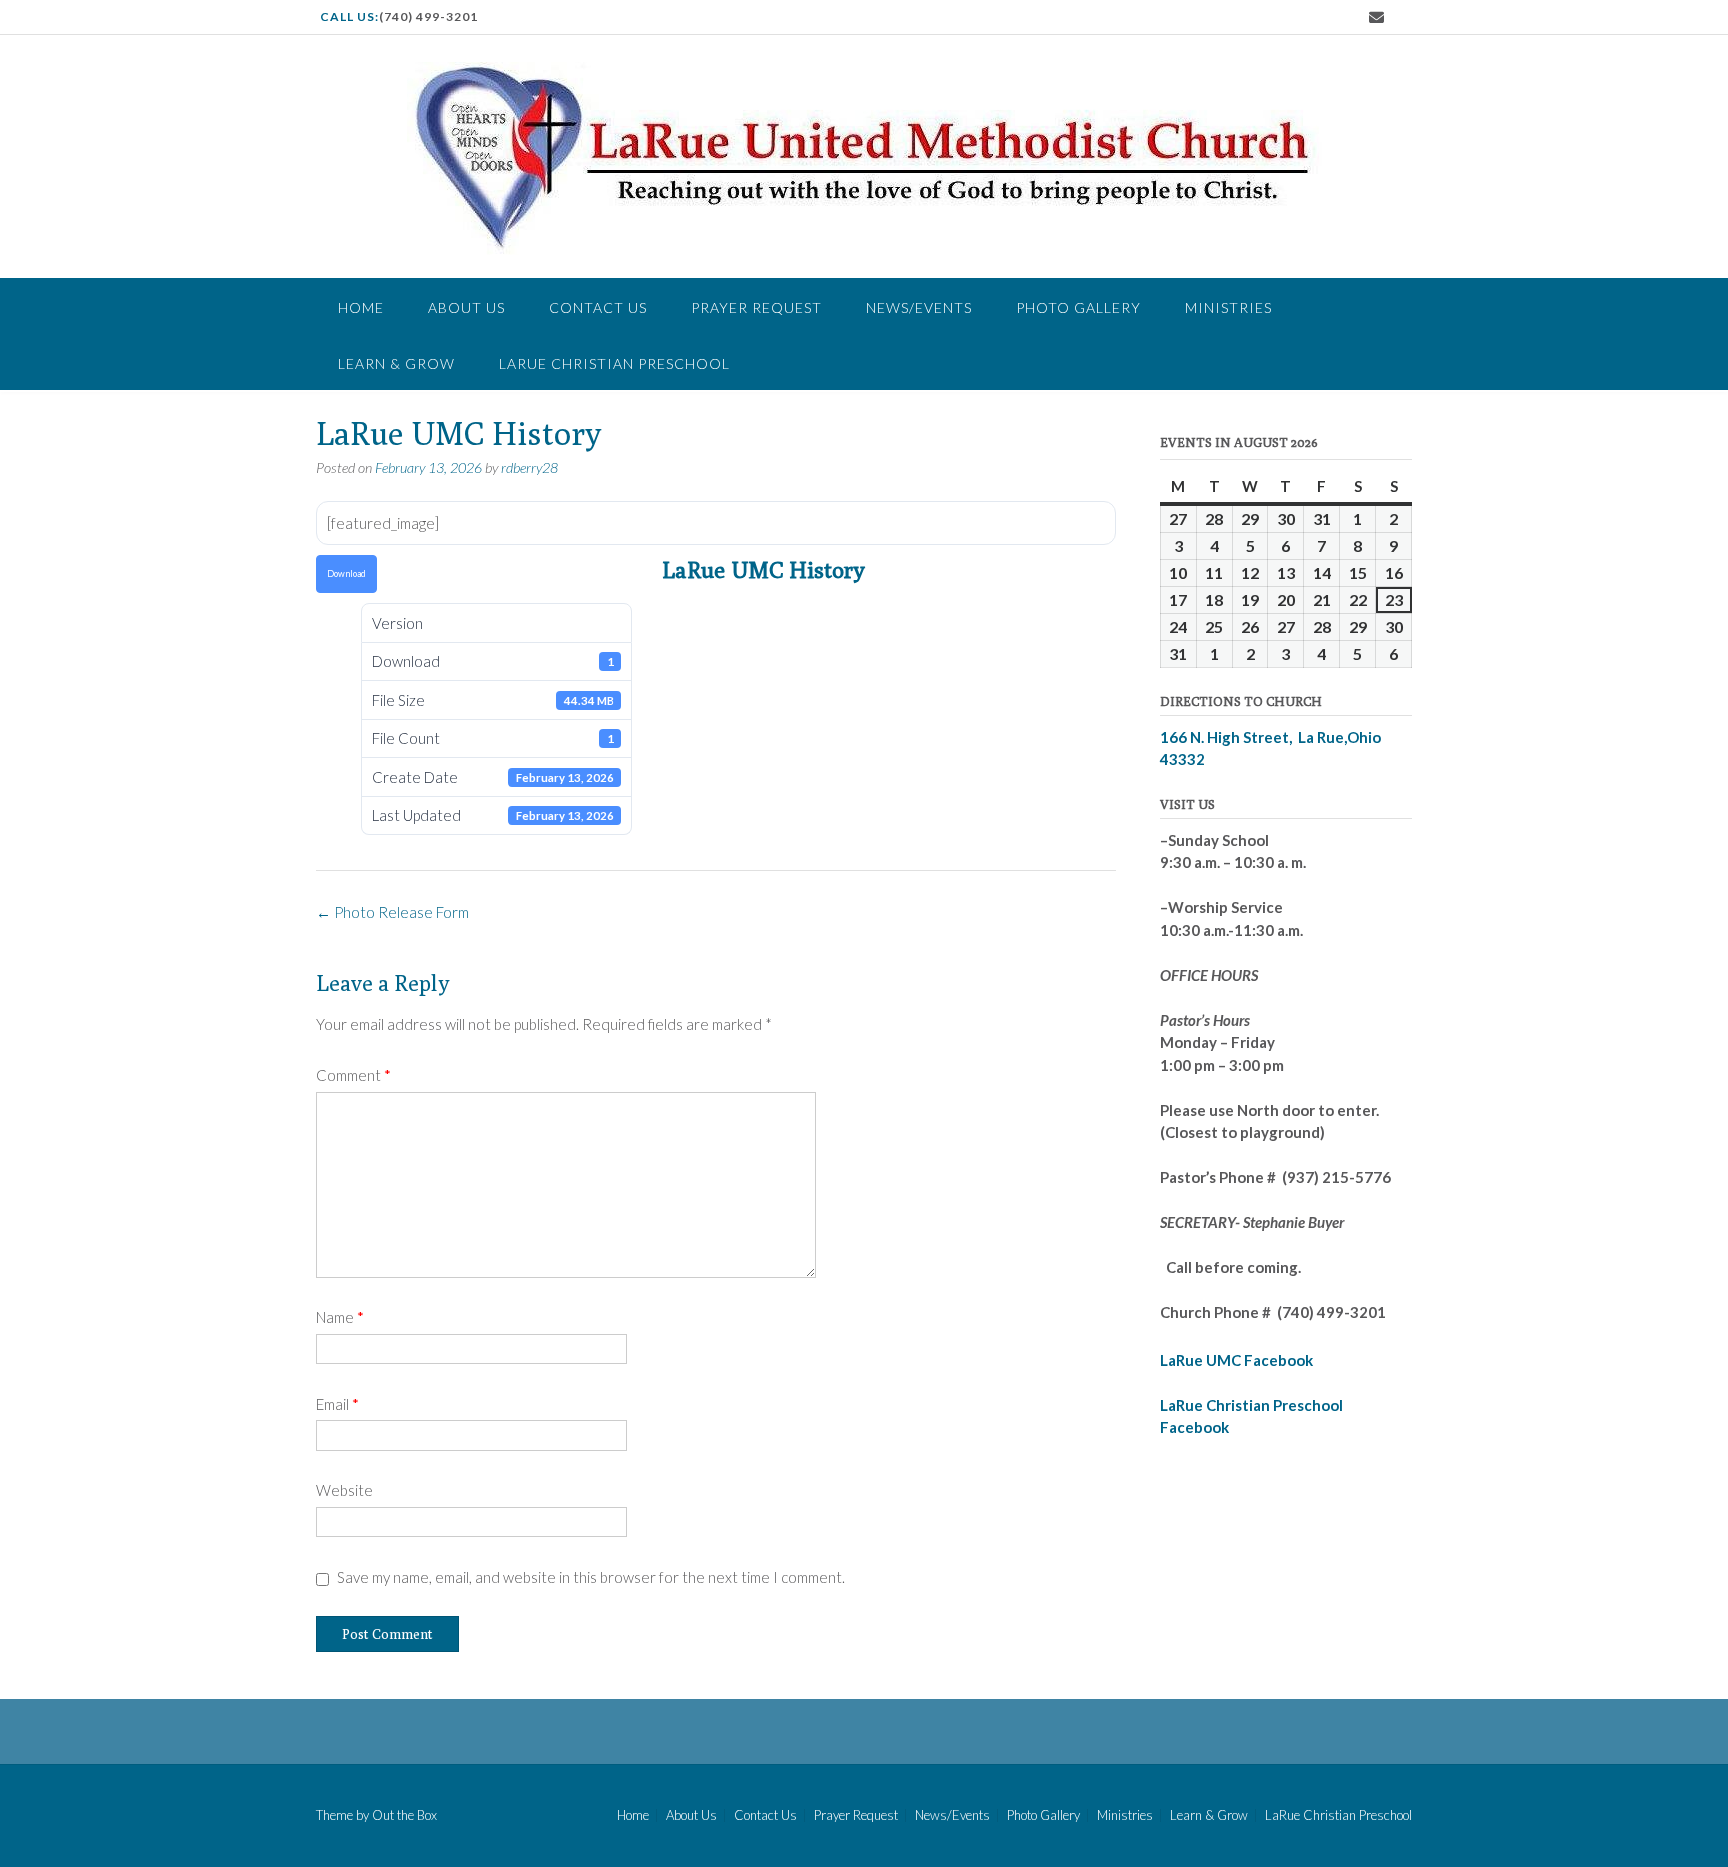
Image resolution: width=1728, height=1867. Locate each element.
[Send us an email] (1376, 17)
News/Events (919, 307)
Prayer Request (756, 307)
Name (340, 1317)
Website (344, 1490)
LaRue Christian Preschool (614, 363)
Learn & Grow (396, 363)
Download (346, 573)
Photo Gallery (1078, 307)
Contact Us (598, 307)
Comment (353, 1075)
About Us (466, 307)
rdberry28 (529, 467)
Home (361, 307)
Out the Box (404, 1815)
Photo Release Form (392, 912)
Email (337, 1404)
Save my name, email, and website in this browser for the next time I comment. (591, 1577)
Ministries (1228, 307)
